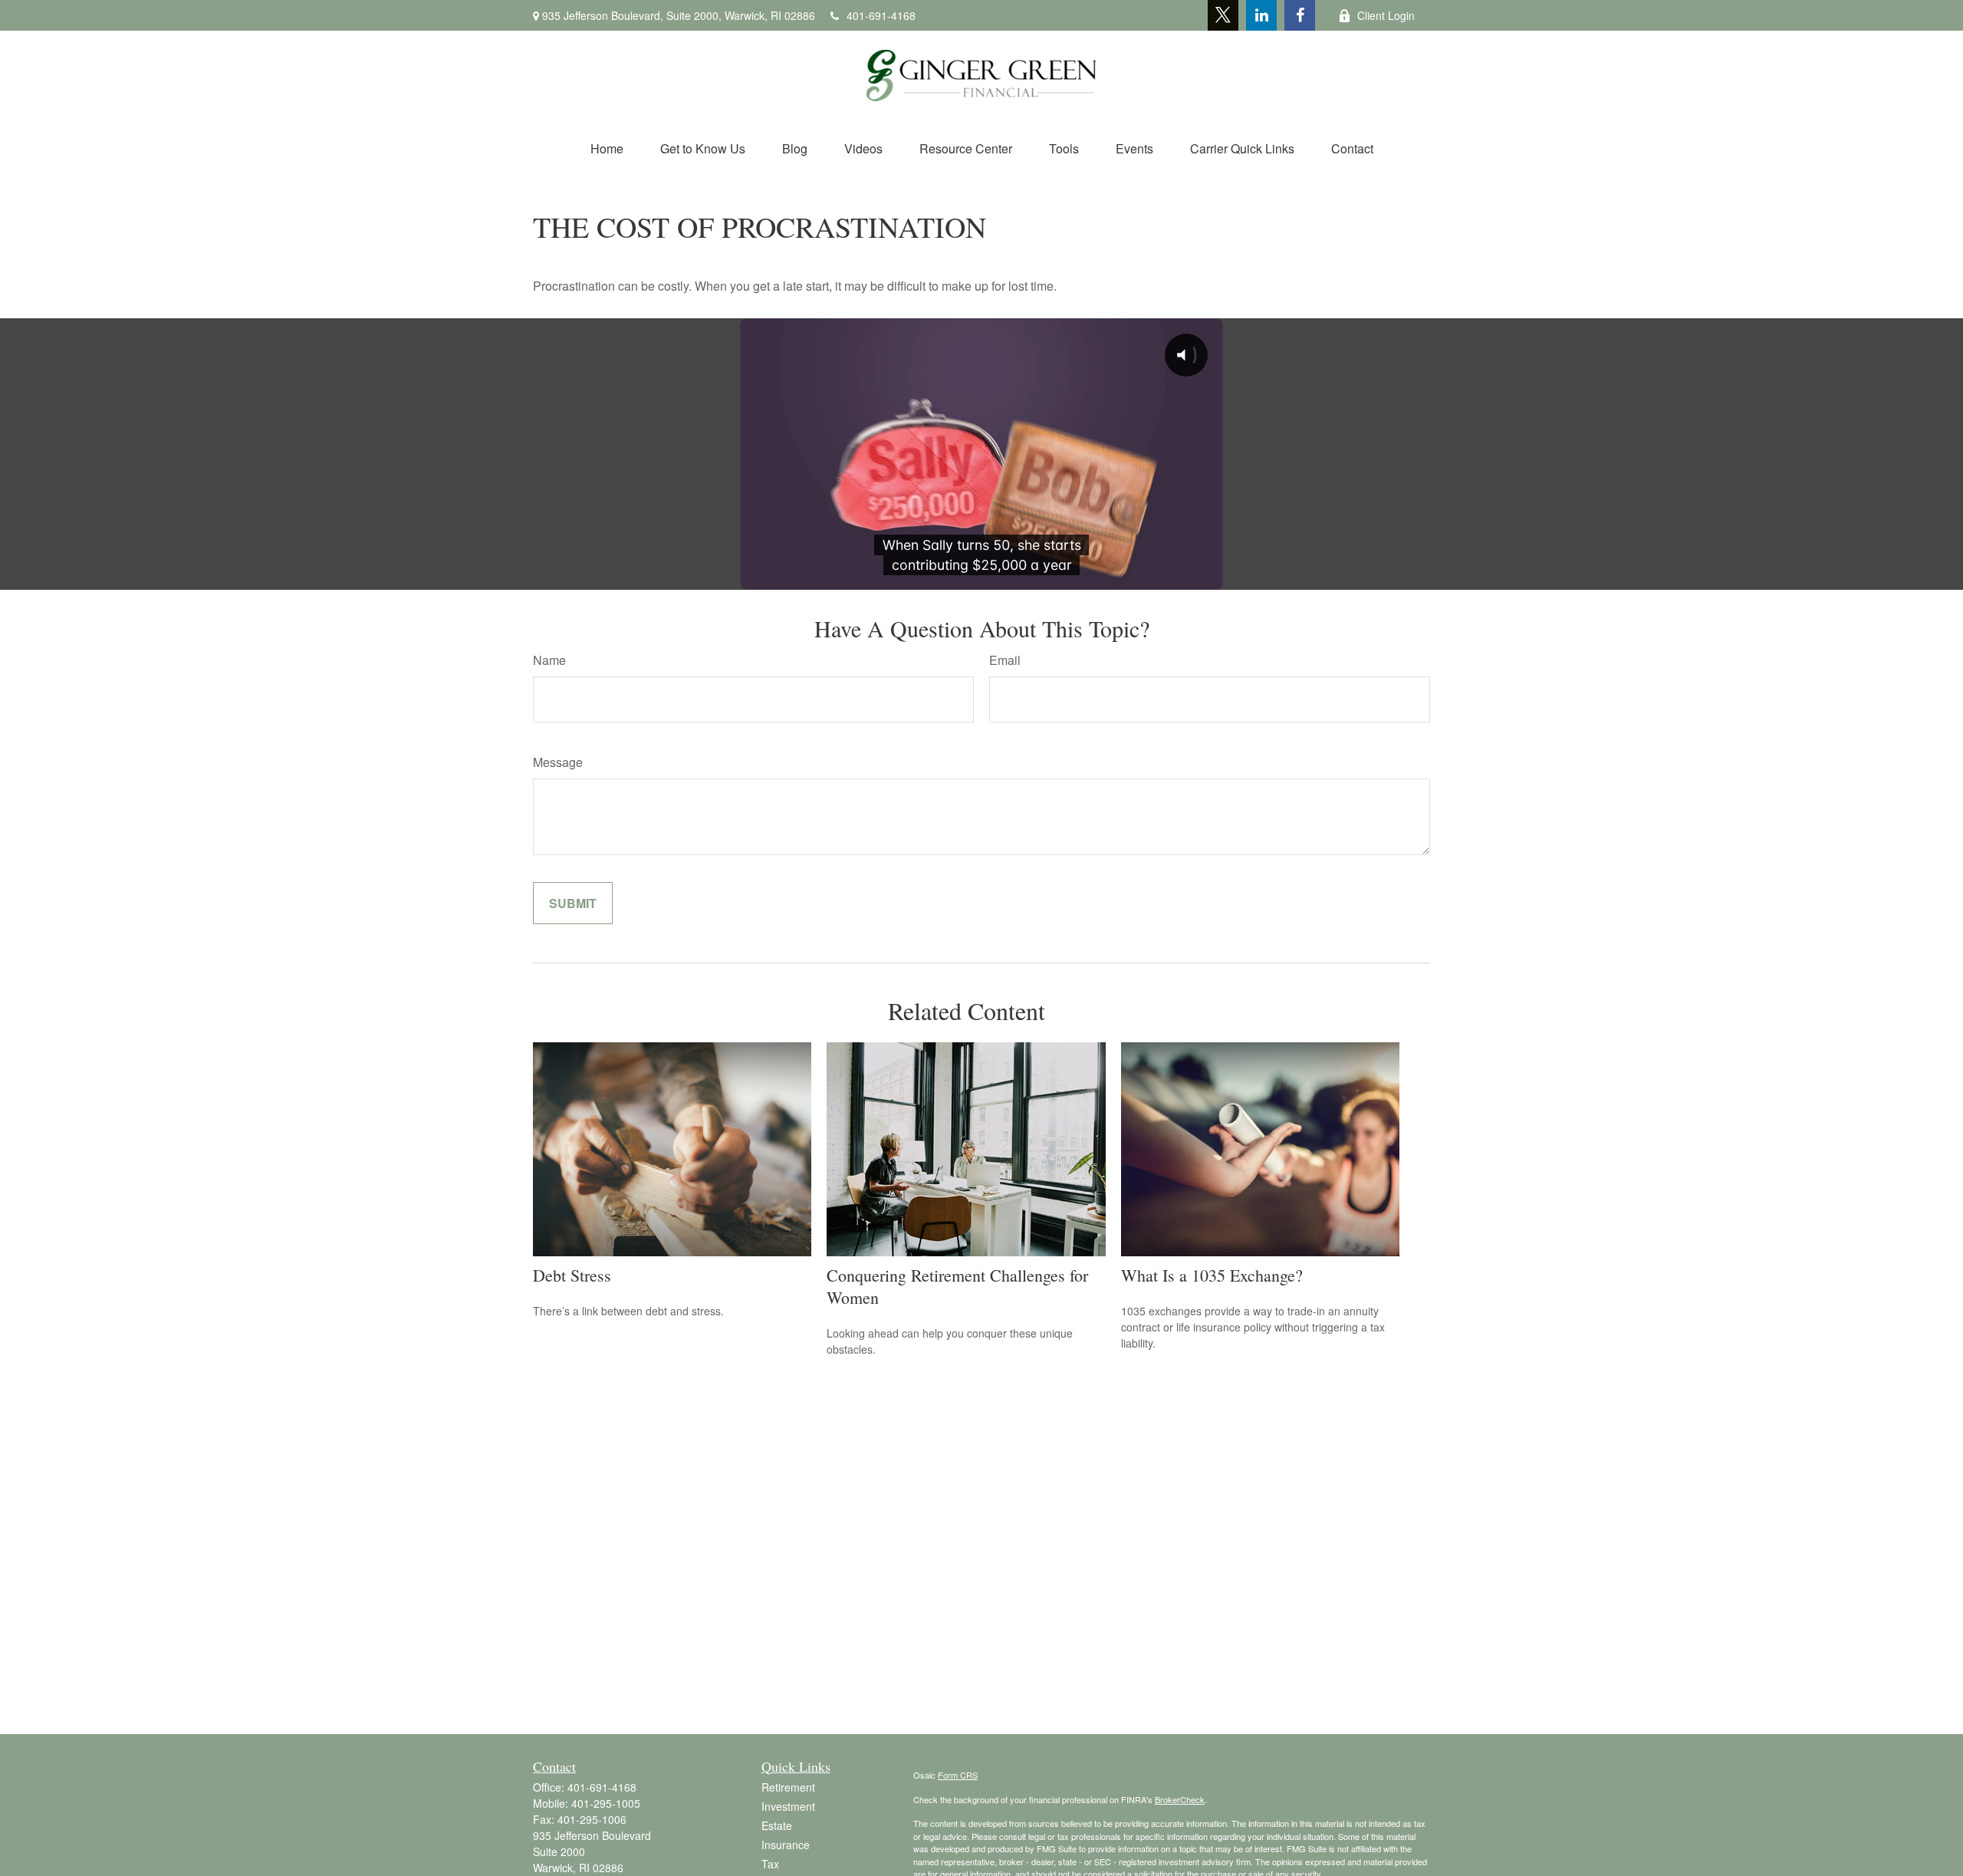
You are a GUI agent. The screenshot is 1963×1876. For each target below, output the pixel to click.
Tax (770, 1864)
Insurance (786, 1845)
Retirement (788, 1787)
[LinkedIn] (1261, 15)
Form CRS (958, 1775)
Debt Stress (572, 1275)
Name (549, 660)
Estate (777, 1825)
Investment (788, 1806)
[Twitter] (1223, 15)
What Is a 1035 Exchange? (1212, 1275)
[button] (607, 148)
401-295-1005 (606, 1803)
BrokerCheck (1180, 1799)
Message (558, 762)
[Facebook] (1300, 15)
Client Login (1386, 15)
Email (1005, 660)
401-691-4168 (881, 15)
